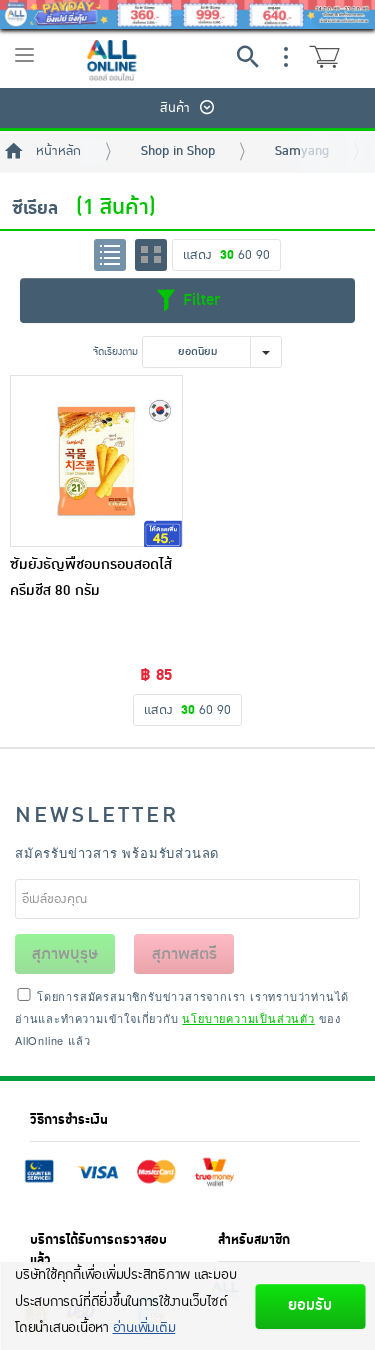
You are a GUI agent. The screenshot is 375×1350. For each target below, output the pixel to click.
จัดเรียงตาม (115, 351)
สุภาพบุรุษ (65, 954)
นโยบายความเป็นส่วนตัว (248, 1018)
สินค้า (175, 108)
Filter (199, 299)
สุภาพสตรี (184, 954)
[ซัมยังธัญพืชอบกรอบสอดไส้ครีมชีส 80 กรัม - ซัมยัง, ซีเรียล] (96, 461)
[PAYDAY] (187, 14)
